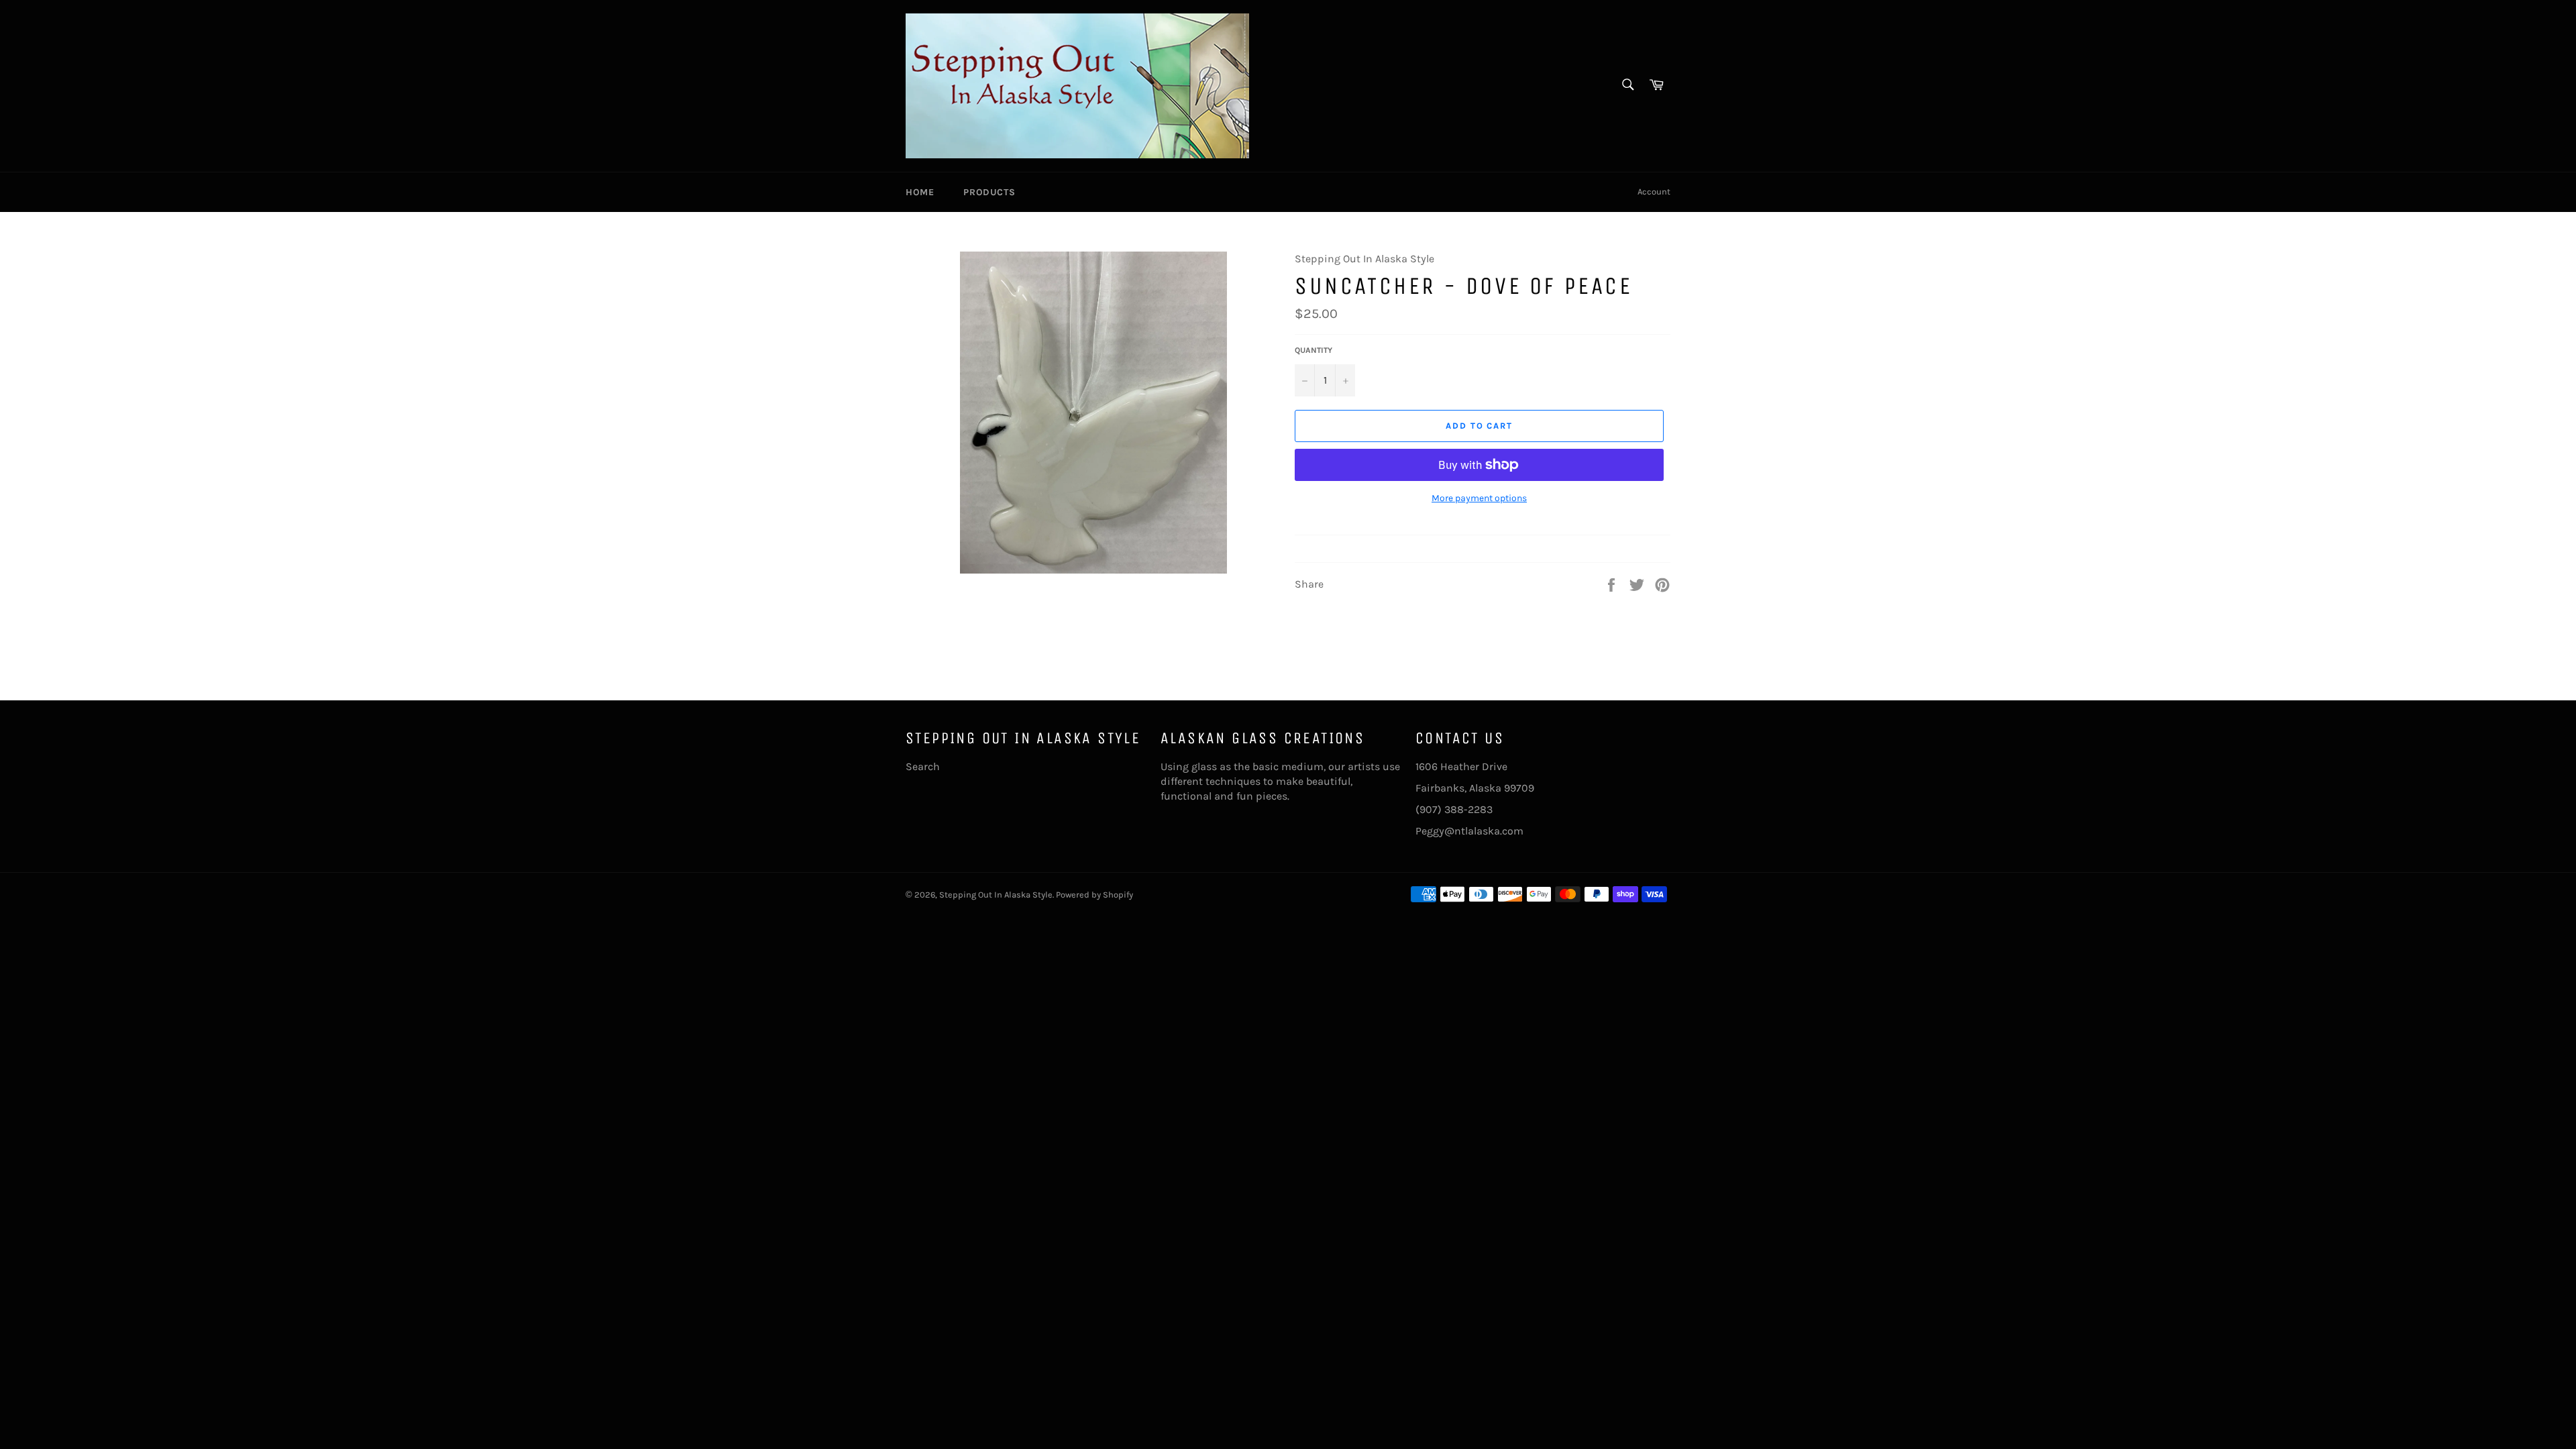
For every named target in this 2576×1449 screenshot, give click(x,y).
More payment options (1479, 498)
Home (920, 192)
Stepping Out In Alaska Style (996, 895)
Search (923, 766)
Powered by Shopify (1094, 895)
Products (989, 192)
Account (1654, 192)
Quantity (1313, 350)
